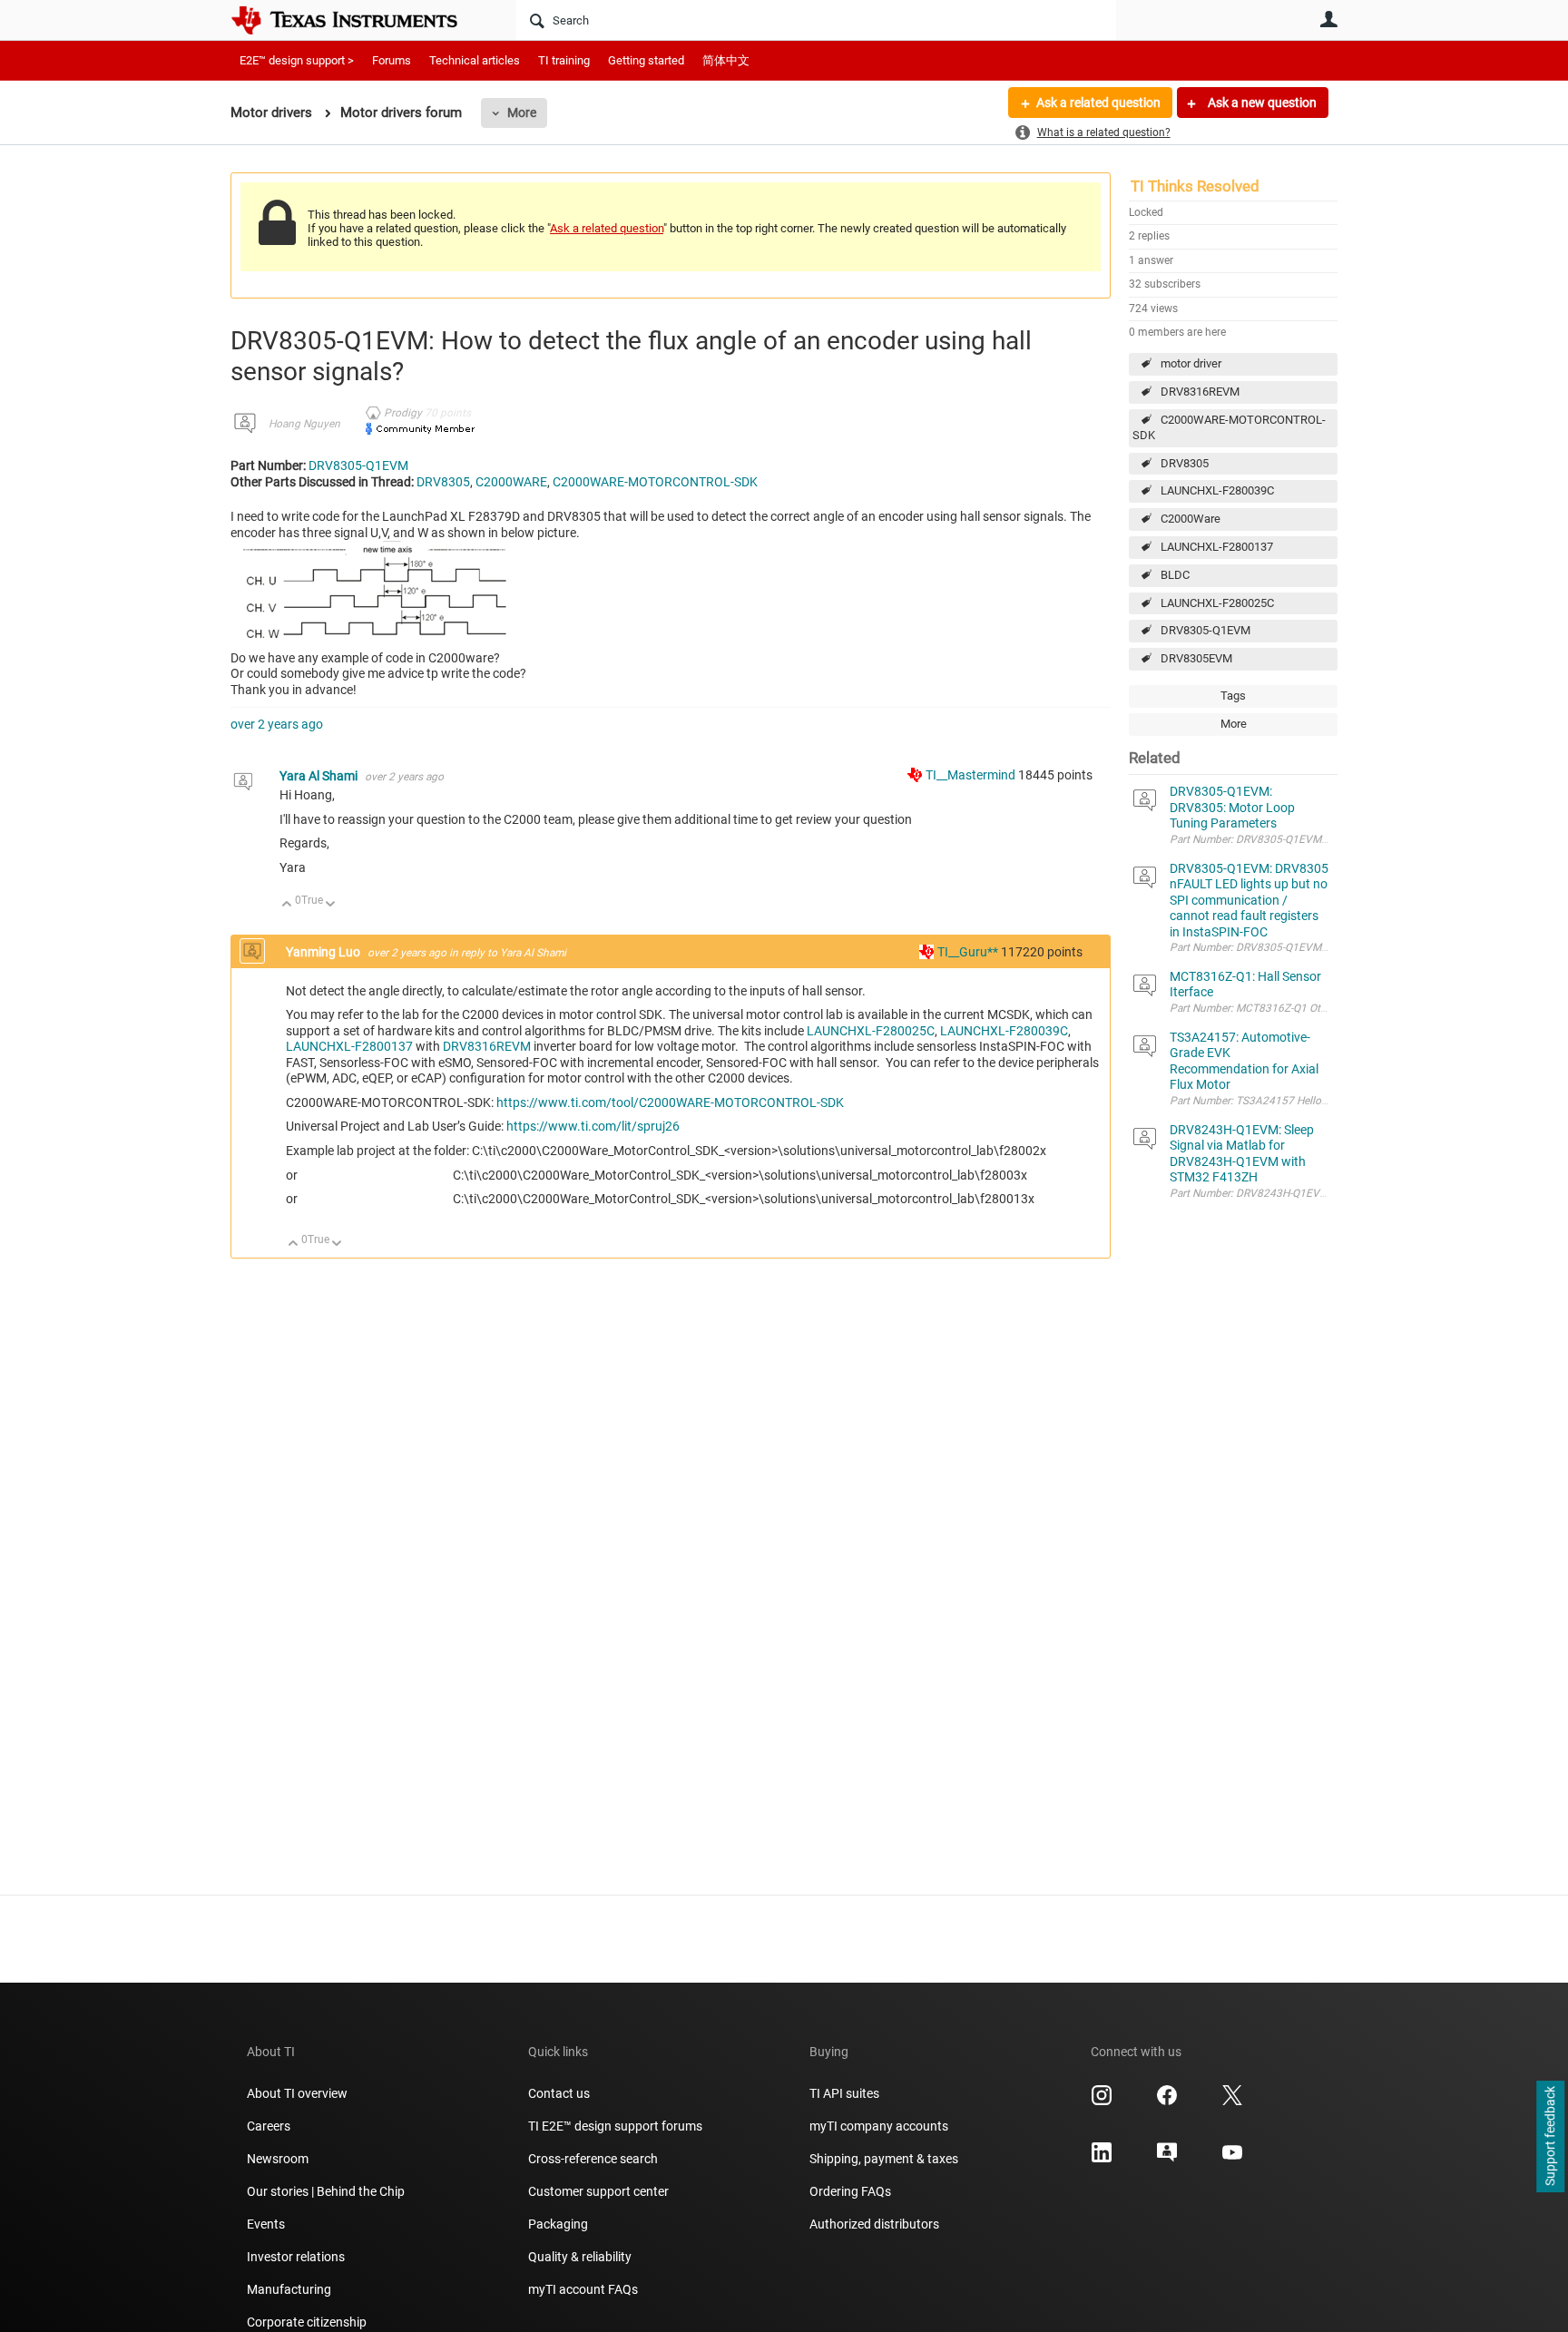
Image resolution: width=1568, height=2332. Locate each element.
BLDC (1175, 575)
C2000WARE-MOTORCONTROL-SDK (1229, 427)
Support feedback (1550, 2137)
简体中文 (726, 60)
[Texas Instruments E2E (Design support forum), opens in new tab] (1167, 2159)
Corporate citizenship (307, 2322)
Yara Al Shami (320, 776)
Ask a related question (1098, 103)
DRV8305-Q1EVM (1205, 630)
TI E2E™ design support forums (615, 2126)
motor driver (1191, 363)
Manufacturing (289, 2289)
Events (266, 2224)
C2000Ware (1191, 519)
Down (331, 905)
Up (287, 905)
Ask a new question (1261, 103)
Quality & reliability (580, 2257)
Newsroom (278, 2159)
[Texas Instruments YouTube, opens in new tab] (1232, 2159)
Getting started (646, 60)
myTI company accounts (879, 2126)
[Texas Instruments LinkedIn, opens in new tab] (1102, 2159)
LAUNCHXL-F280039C (1217, 490)
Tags (1233, 696)
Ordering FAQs (850, 2191)
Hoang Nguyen (304, 424)
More (522, 113)
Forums (392, 60)
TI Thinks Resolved (1195, 186)
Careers (269, 2126)
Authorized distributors (874, 2224)
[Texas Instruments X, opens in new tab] (1232, 2102)
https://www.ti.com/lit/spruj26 (593, 1126)
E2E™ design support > (297, 60)
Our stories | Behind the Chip (326, 2191)
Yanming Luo (324, 952)
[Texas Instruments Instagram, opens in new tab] (1102, 2102)
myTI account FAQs (583, 2289)
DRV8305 (1185, 463)
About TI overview (297, 2093)
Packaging (558, 2224)
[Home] (358, 20)
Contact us (559, 2093)
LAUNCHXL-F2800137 (1217, 547)
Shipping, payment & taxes (884, 2159)
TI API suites (844, 2093)
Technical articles (475, 60)
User (1328, 19)
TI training (564, 60)
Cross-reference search (593, 2159)
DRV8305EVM (1196, 658)
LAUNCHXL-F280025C (1217, 603)
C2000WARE (511, 482)
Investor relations (296, 2257)
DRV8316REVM (1200, 392)
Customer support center (598, 2191)
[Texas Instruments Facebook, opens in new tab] (1167, 2102)
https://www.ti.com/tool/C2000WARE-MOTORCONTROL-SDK (670, 1102)
